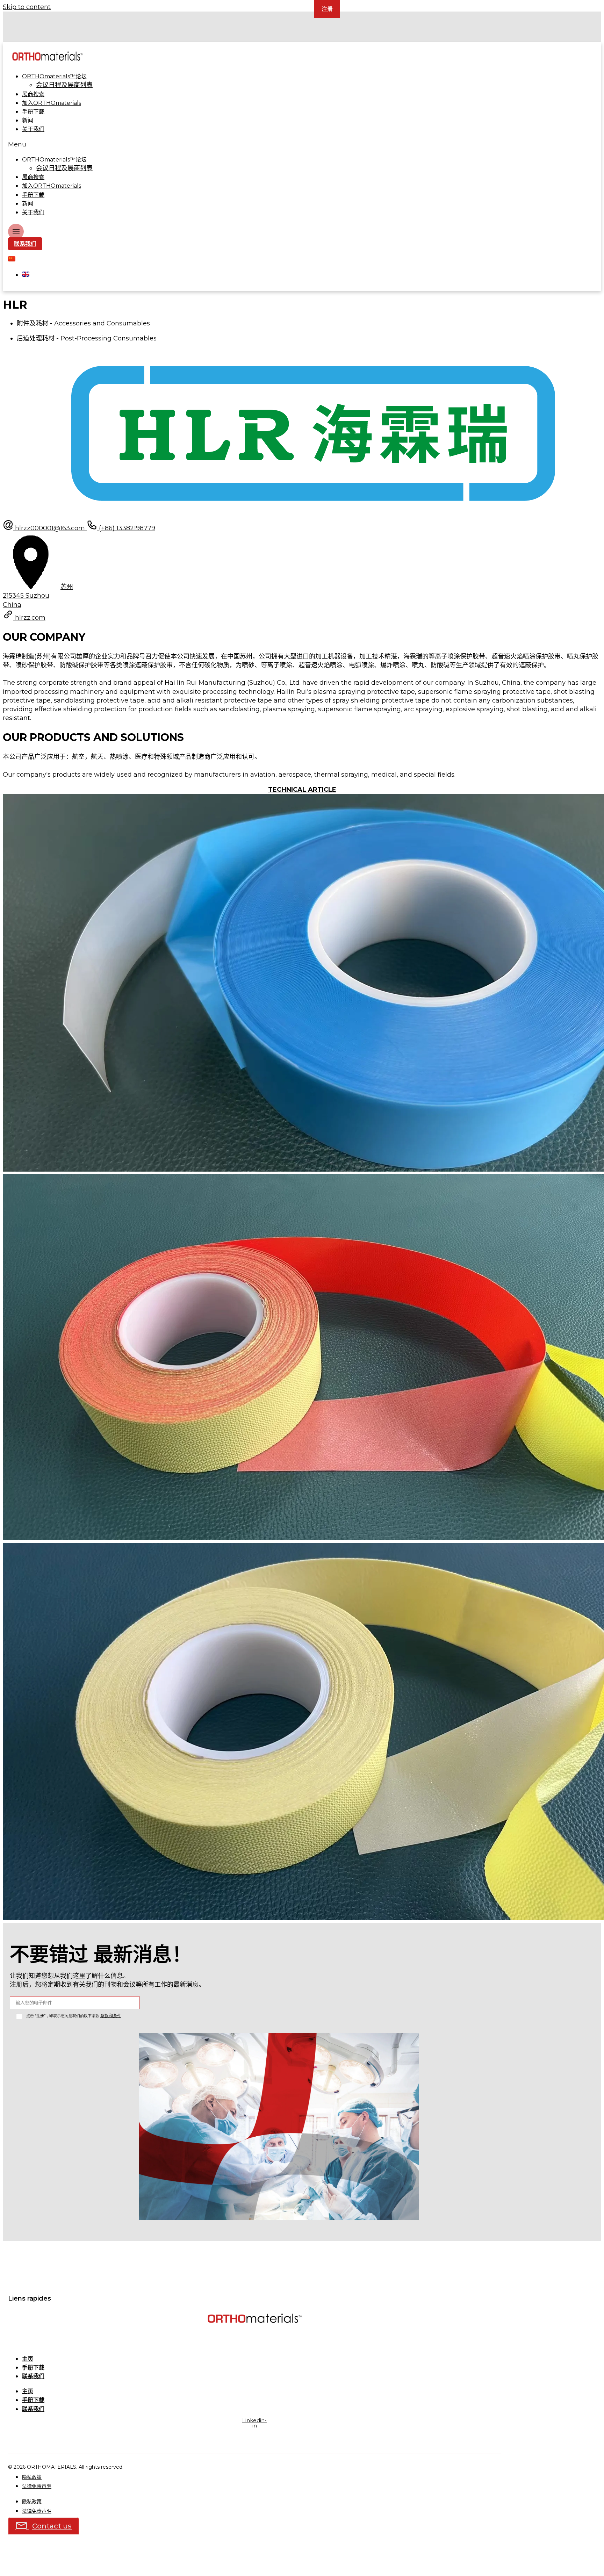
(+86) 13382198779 (126, 528)
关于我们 (33, 129)
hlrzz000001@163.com (51, 528)
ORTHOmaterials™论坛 (54, 76)
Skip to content (27, 7)
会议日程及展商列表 (64, 85)
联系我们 (33, 2376)
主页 (28, 2359)
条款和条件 (111, 2016)
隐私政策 (32, 2477)
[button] (199, 145)
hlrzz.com (30, 618)
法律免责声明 (37, 2486)
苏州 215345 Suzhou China (38, 596)
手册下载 (33, 112)
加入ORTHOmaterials (52, 103)
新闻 (28, 120)
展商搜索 (33, 94)
